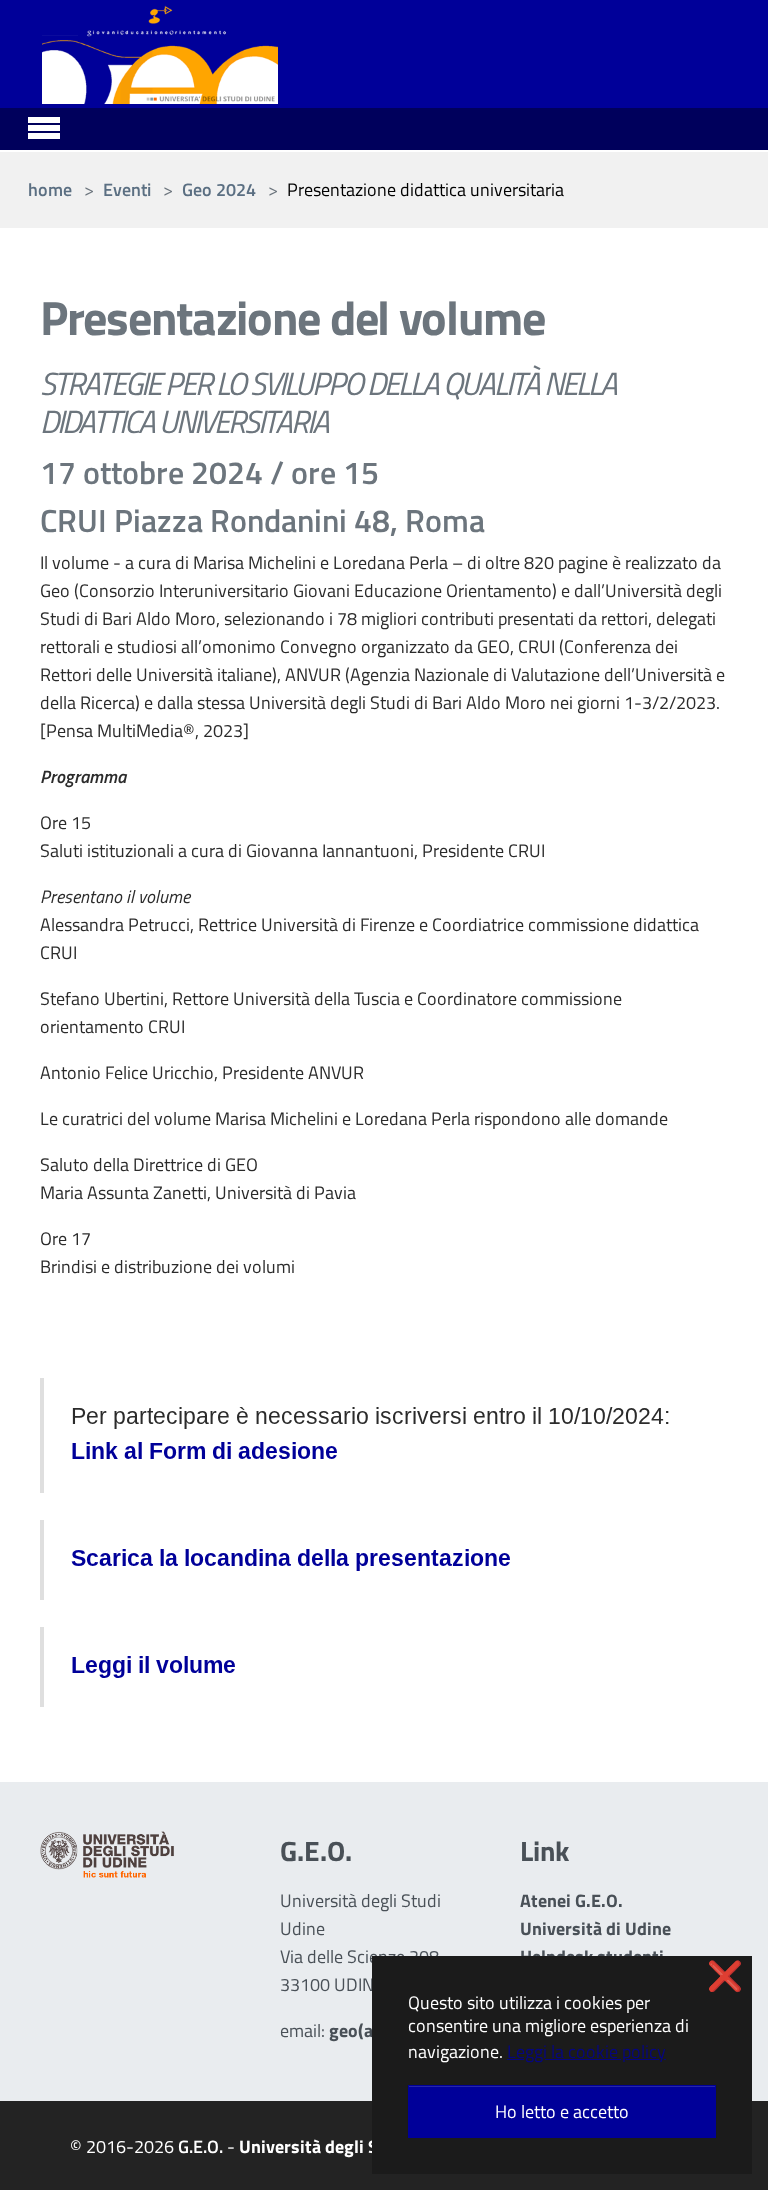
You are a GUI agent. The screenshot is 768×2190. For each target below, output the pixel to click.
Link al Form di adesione (204, 1451)
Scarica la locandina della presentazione (291, 1558)
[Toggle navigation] (44, 125)
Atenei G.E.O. (571, 1900)
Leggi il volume (153, 1665)
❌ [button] (725, 1976)
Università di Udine (595, 1928)
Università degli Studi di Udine (359, 2146)
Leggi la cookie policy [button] (586, 2051)
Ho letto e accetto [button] (562, 2111)
